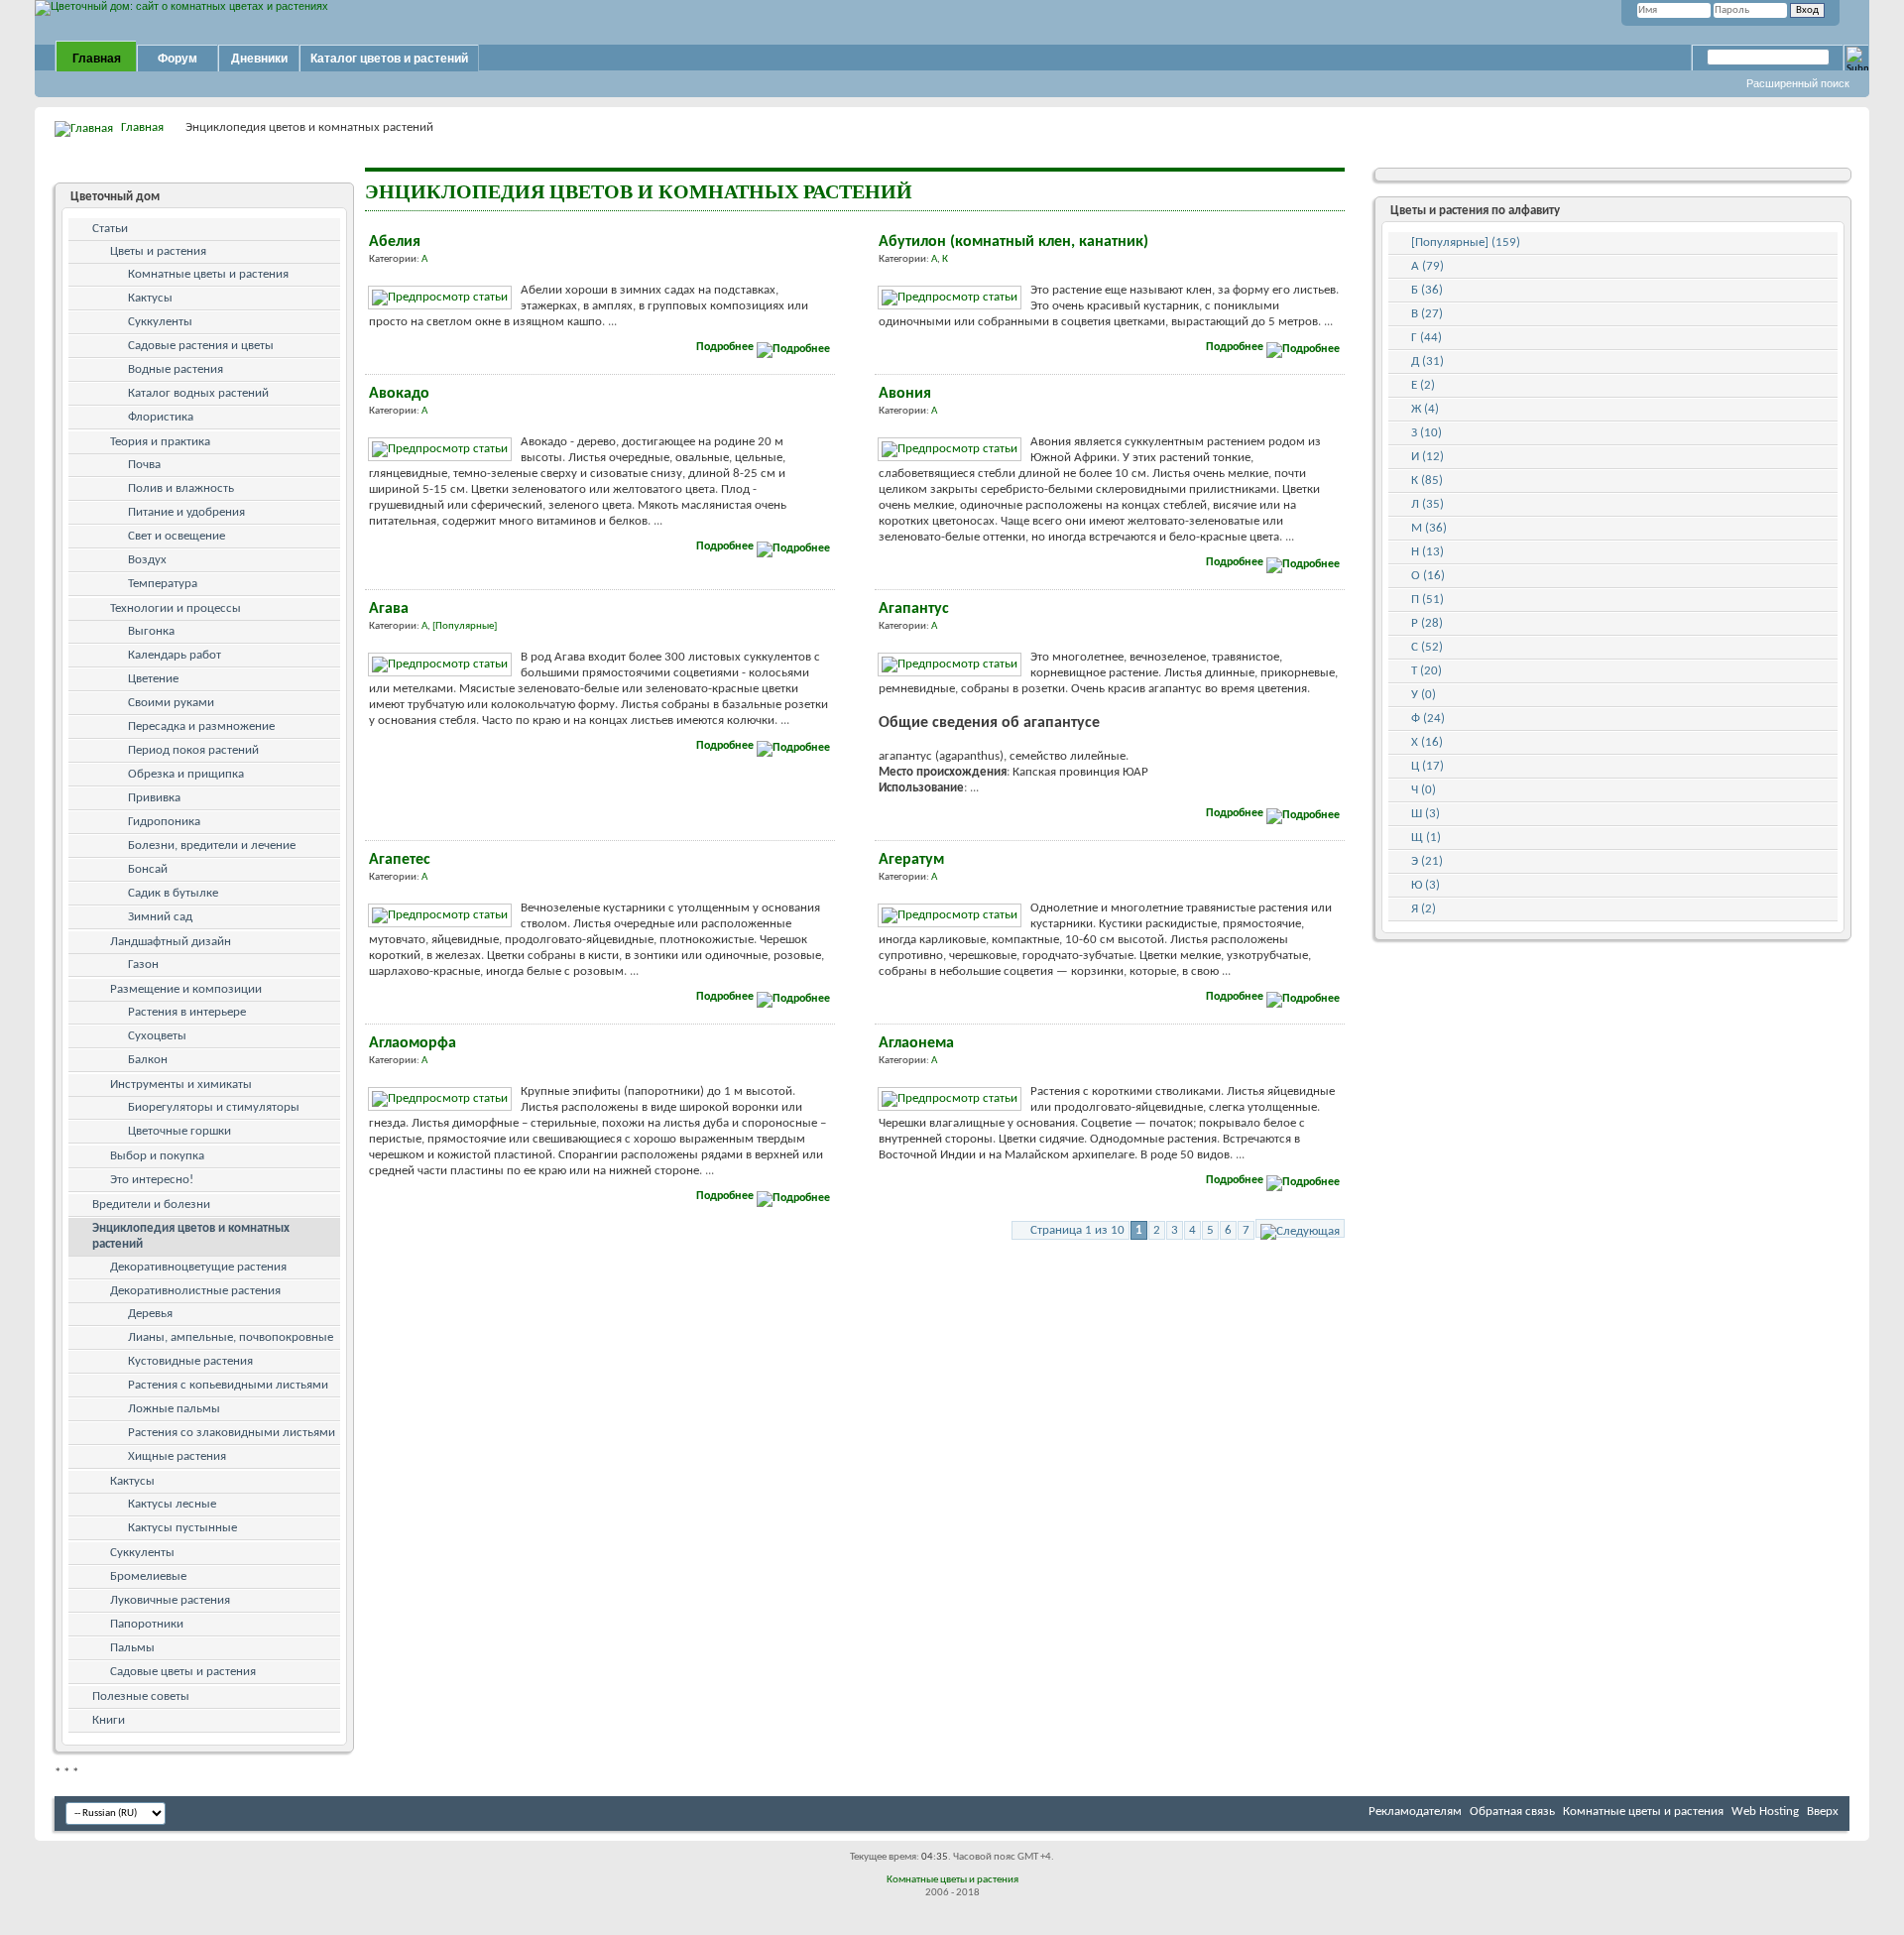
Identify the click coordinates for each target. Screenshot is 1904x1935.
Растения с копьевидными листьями (228, 1385)
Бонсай (148, 869)
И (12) (1428, 457)
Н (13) (1428, 552)
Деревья (150, 1314)
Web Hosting (1765, 1812)
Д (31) (1428, 362)
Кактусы (150, 298)
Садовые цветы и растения (183, 1672)
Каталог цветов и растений (389, 59)
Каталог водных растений (198, 393)
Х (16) (1427, 742)
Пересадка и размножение (201, 726)
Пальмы (132, 1648)
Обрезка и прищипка (186, 774)
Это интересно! (152, 1180)
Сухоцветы (157, 1036)
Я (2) (1424, 909)
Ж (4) (1425, 409)
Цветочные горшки (179, 1131)
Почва (144, 465)
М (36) (1429, 528)
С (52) (1427, 647)
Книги (109, 1720)
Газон (143, 965)
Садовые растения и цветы (201, 346)
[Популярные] (465, 626)
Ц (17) (1428, 766)
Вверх (1823, 1812)
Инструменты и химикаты (181, 1085)
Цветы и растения (158, 251)
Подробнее (726, 347)
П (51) (1428, 600)
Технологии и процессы (176, 608)
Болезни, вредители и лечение (212, 846)
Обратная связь (1512, 1812)
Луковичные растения (170, 1600)
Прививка (154, 798)
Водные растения (176, 369)
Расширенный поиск (1798, 83)
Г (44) (1427, 338)
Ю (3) (1426, 885)
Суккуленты (160, 322)
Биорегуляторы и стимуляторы (214, 1107)
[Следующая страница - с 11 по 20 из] (1300, 1228)
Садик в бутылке (173, 893)
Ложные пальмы (174, 1409)
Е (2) (1423, 385)
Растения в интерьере (187, 1012)
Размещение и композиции (186, 989)
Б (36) (1427, 290)
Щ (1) (1426, 838)
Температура (163, 584)
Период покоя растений (193, 750)
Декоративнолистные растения (195, 1291)
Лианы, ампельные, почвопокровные (231, 1337)
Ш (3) (1426, 814)
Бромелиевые (148, 1576)
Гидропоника (164, 822)
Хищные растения (177, 1456)
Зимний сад (160, 917)
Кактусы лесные (172, 1504)
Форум (178, 59)
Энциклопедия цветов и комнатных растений (191, 1236)
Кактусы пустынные (182, 1528)
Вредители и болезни (151, 1205)
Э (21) (1427, 861)
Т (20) (1427, 671)
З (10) (1427, 433)
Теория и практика (160, 442)
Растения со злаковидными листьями (232, 1433)
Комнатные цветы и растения (208, 274)
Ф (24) (1428, 719)
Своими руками (171, 703)
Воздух (147, 560)
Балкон (148, 1060)
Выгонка (151, 631)
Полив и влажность (181, 488)
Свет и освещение (177, 536)
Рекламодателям (1415, 1812)
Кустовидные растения (190, 1361)
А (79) (1428, 266)
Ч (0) (1424, 790)
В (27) (1427, 314)
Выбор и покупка (157, 1156)
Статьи (110, 229)
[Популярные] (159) (1466, 242)
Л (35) (1428, 504)
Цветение (153, 679)
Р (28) (1427, 623)
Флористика (161, 417)
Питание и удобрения (186, 512)
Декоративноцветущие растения (198, 1267)
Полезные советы (141, 1696)
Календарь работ (175, 655)
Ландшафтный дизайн (171, 942)
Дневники (259, 59)
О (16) (1428, 576)
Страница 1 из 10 (1077, 1230)
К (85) (1427, 481)
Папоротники (147, 1624)
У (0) (1424, 695)
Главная (97, 59)
